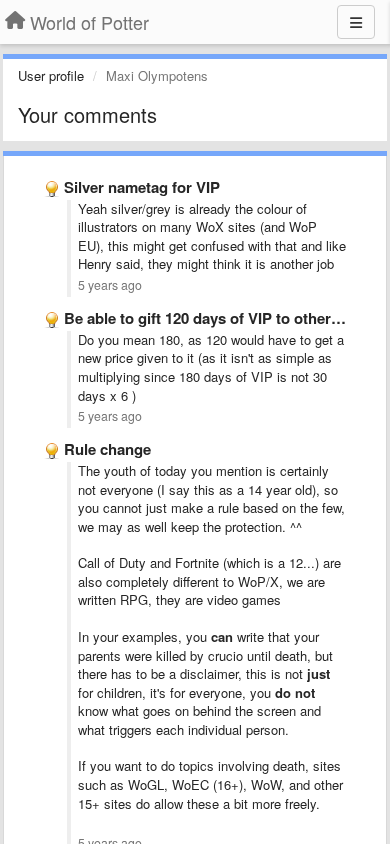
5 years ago (110, 285)
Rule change (107, 449)
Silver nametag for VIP (142, 187)
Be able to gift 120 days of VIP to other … (207, 318)
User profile (51, 75)
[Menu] (356, 22)
